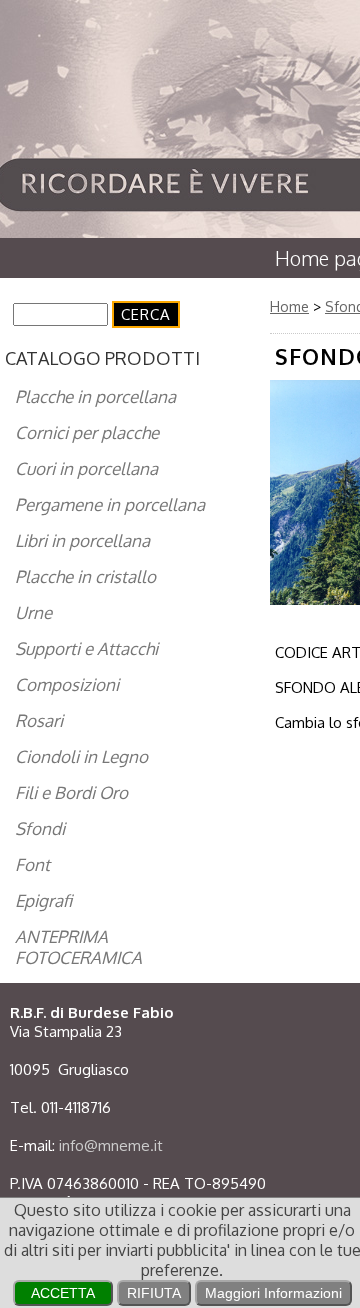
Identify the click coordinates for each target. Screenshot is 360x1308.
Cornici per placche (87, 432)
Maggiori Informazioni (273, 1293)
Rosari (39, 720)
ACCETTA (63, 1293)
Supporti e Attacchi (86, 648)
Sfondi (40, 828)
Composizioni (67, 684)
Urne (33, 612)
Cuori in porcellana (86, 468)
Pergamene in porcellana (110, 504)
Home (289, 306)
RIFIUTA (154, 1293)
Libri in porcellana (82, 540)
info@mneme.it (111, 1145)
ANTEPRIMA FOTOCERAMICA (78, 947)
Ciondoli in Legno (81, 756)
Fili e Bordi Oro (71, 792)
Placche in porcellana (95, 396)
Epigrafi (43, 900)
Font (32, 864)
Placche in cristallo (85, 576)
